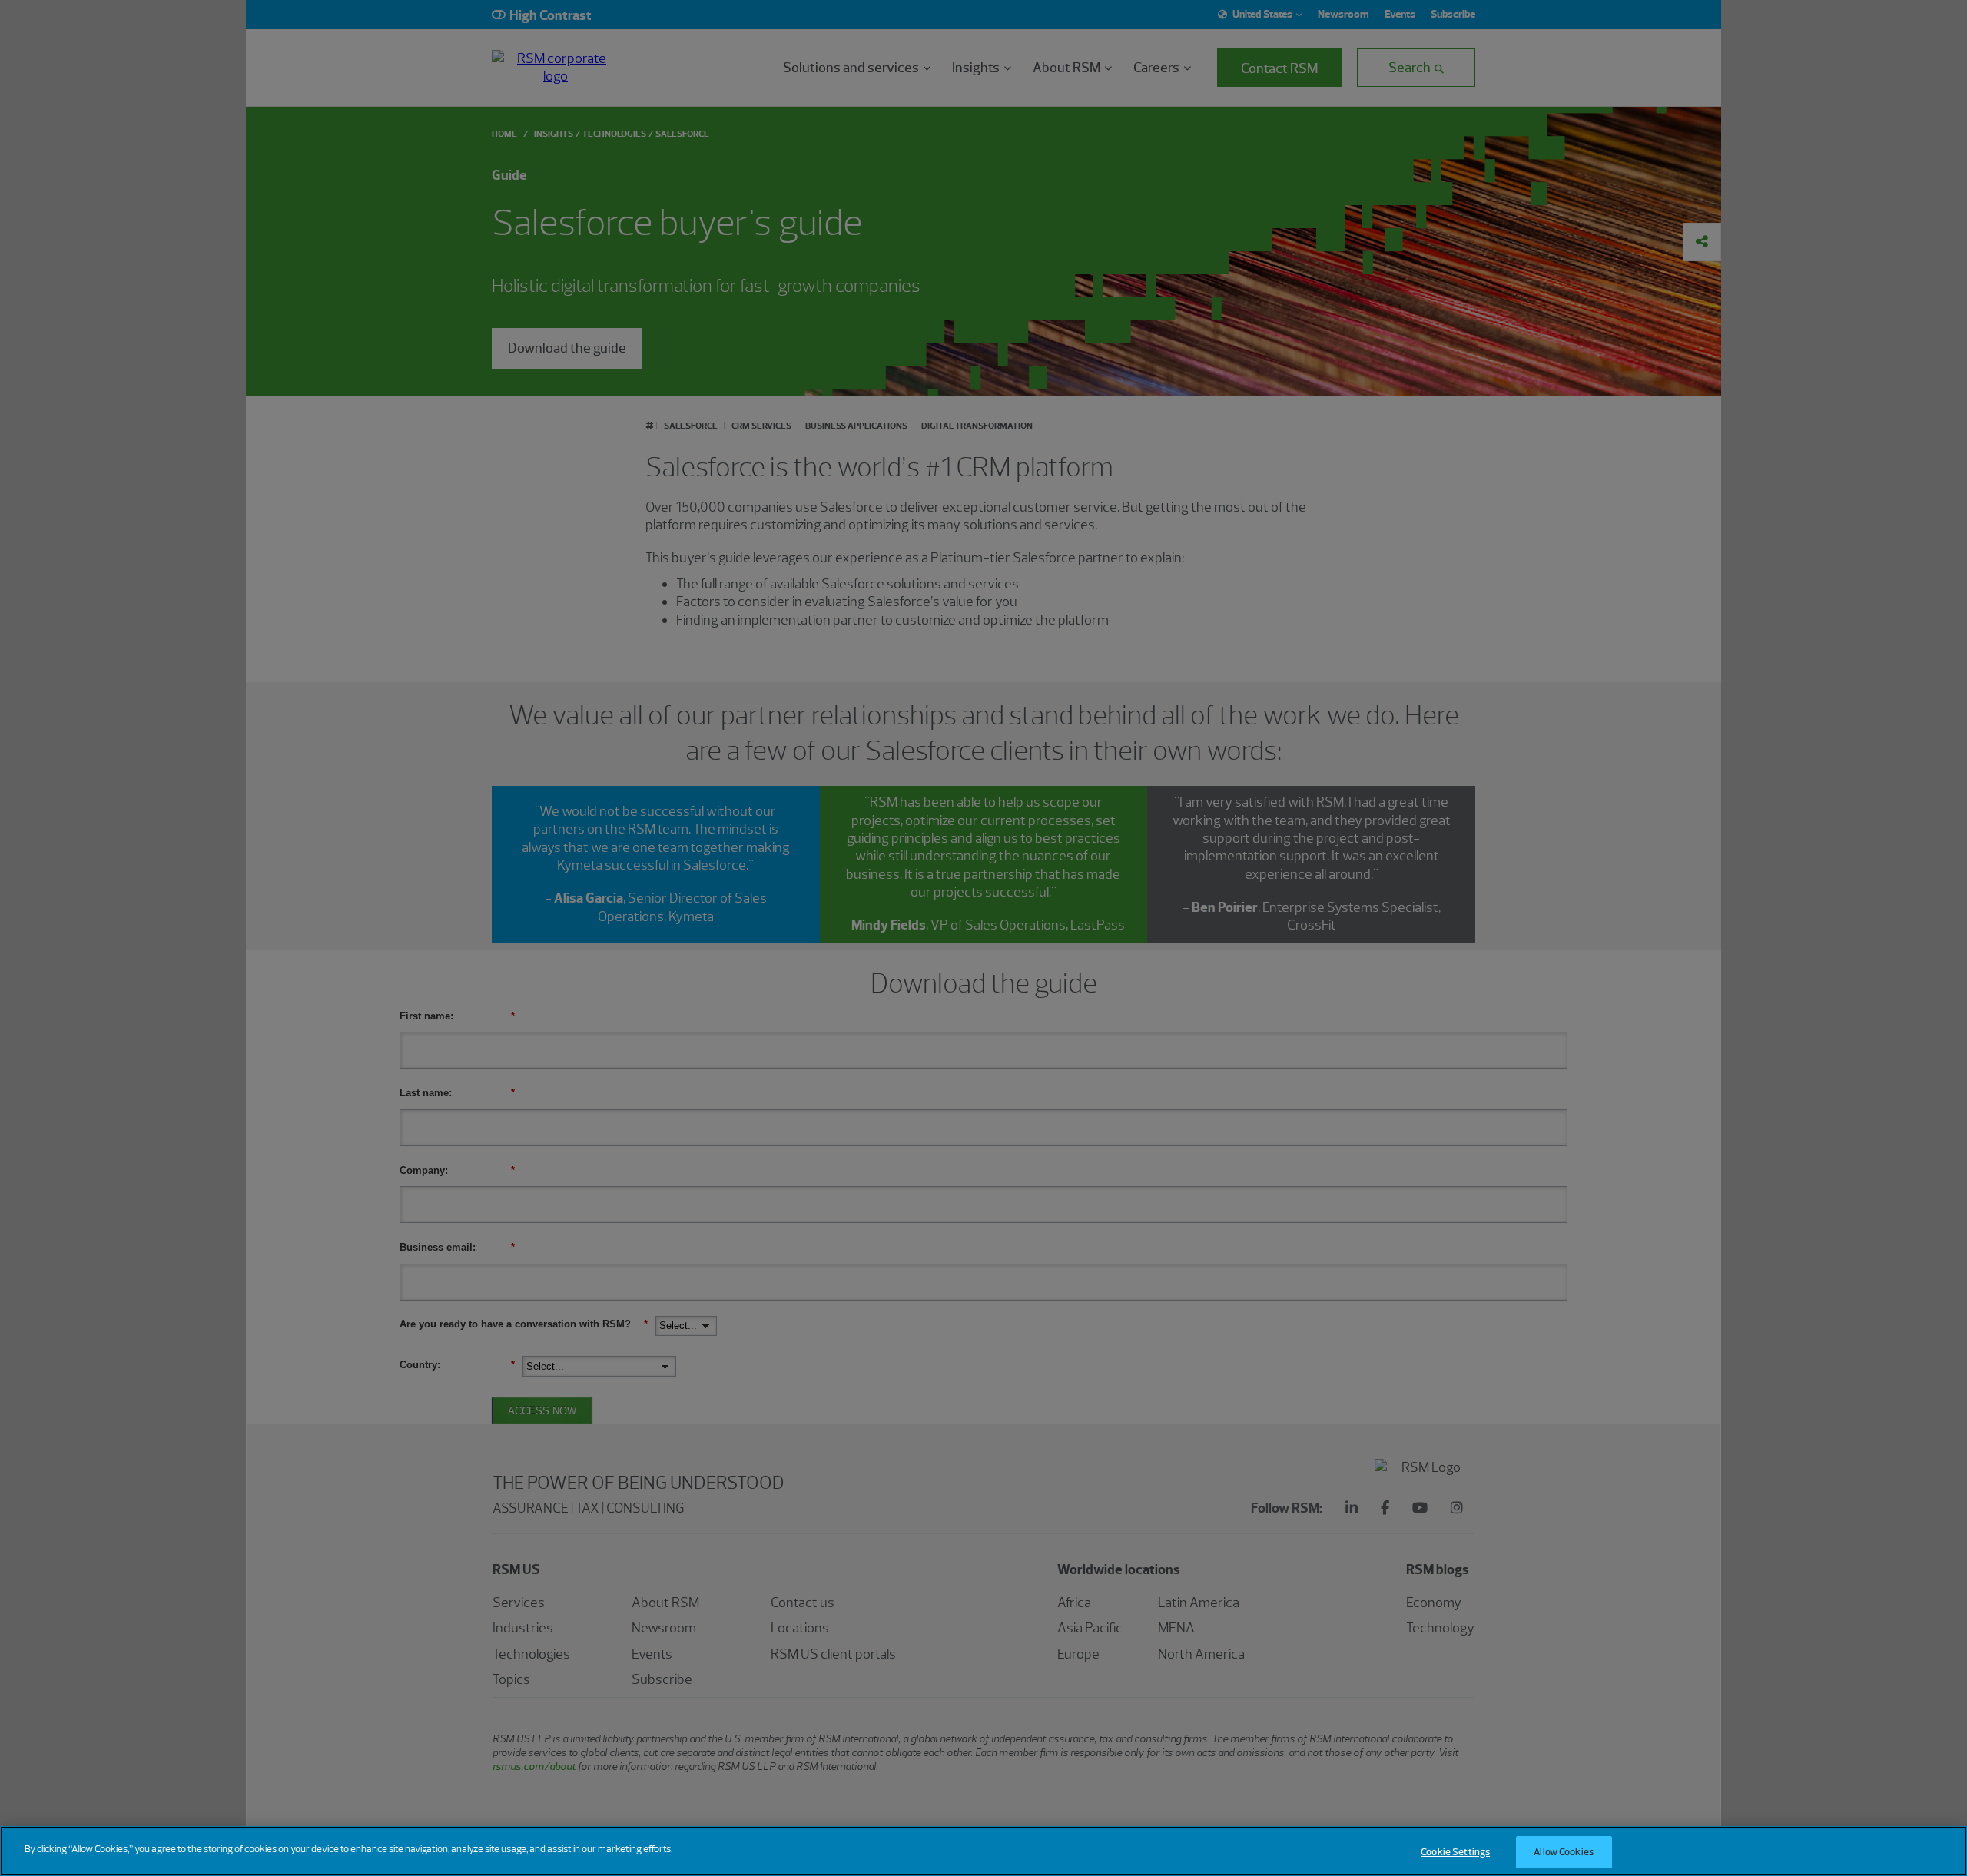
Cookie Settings (1455, 1852)
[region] (983, 1851)
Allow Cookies (1564, 1852)
